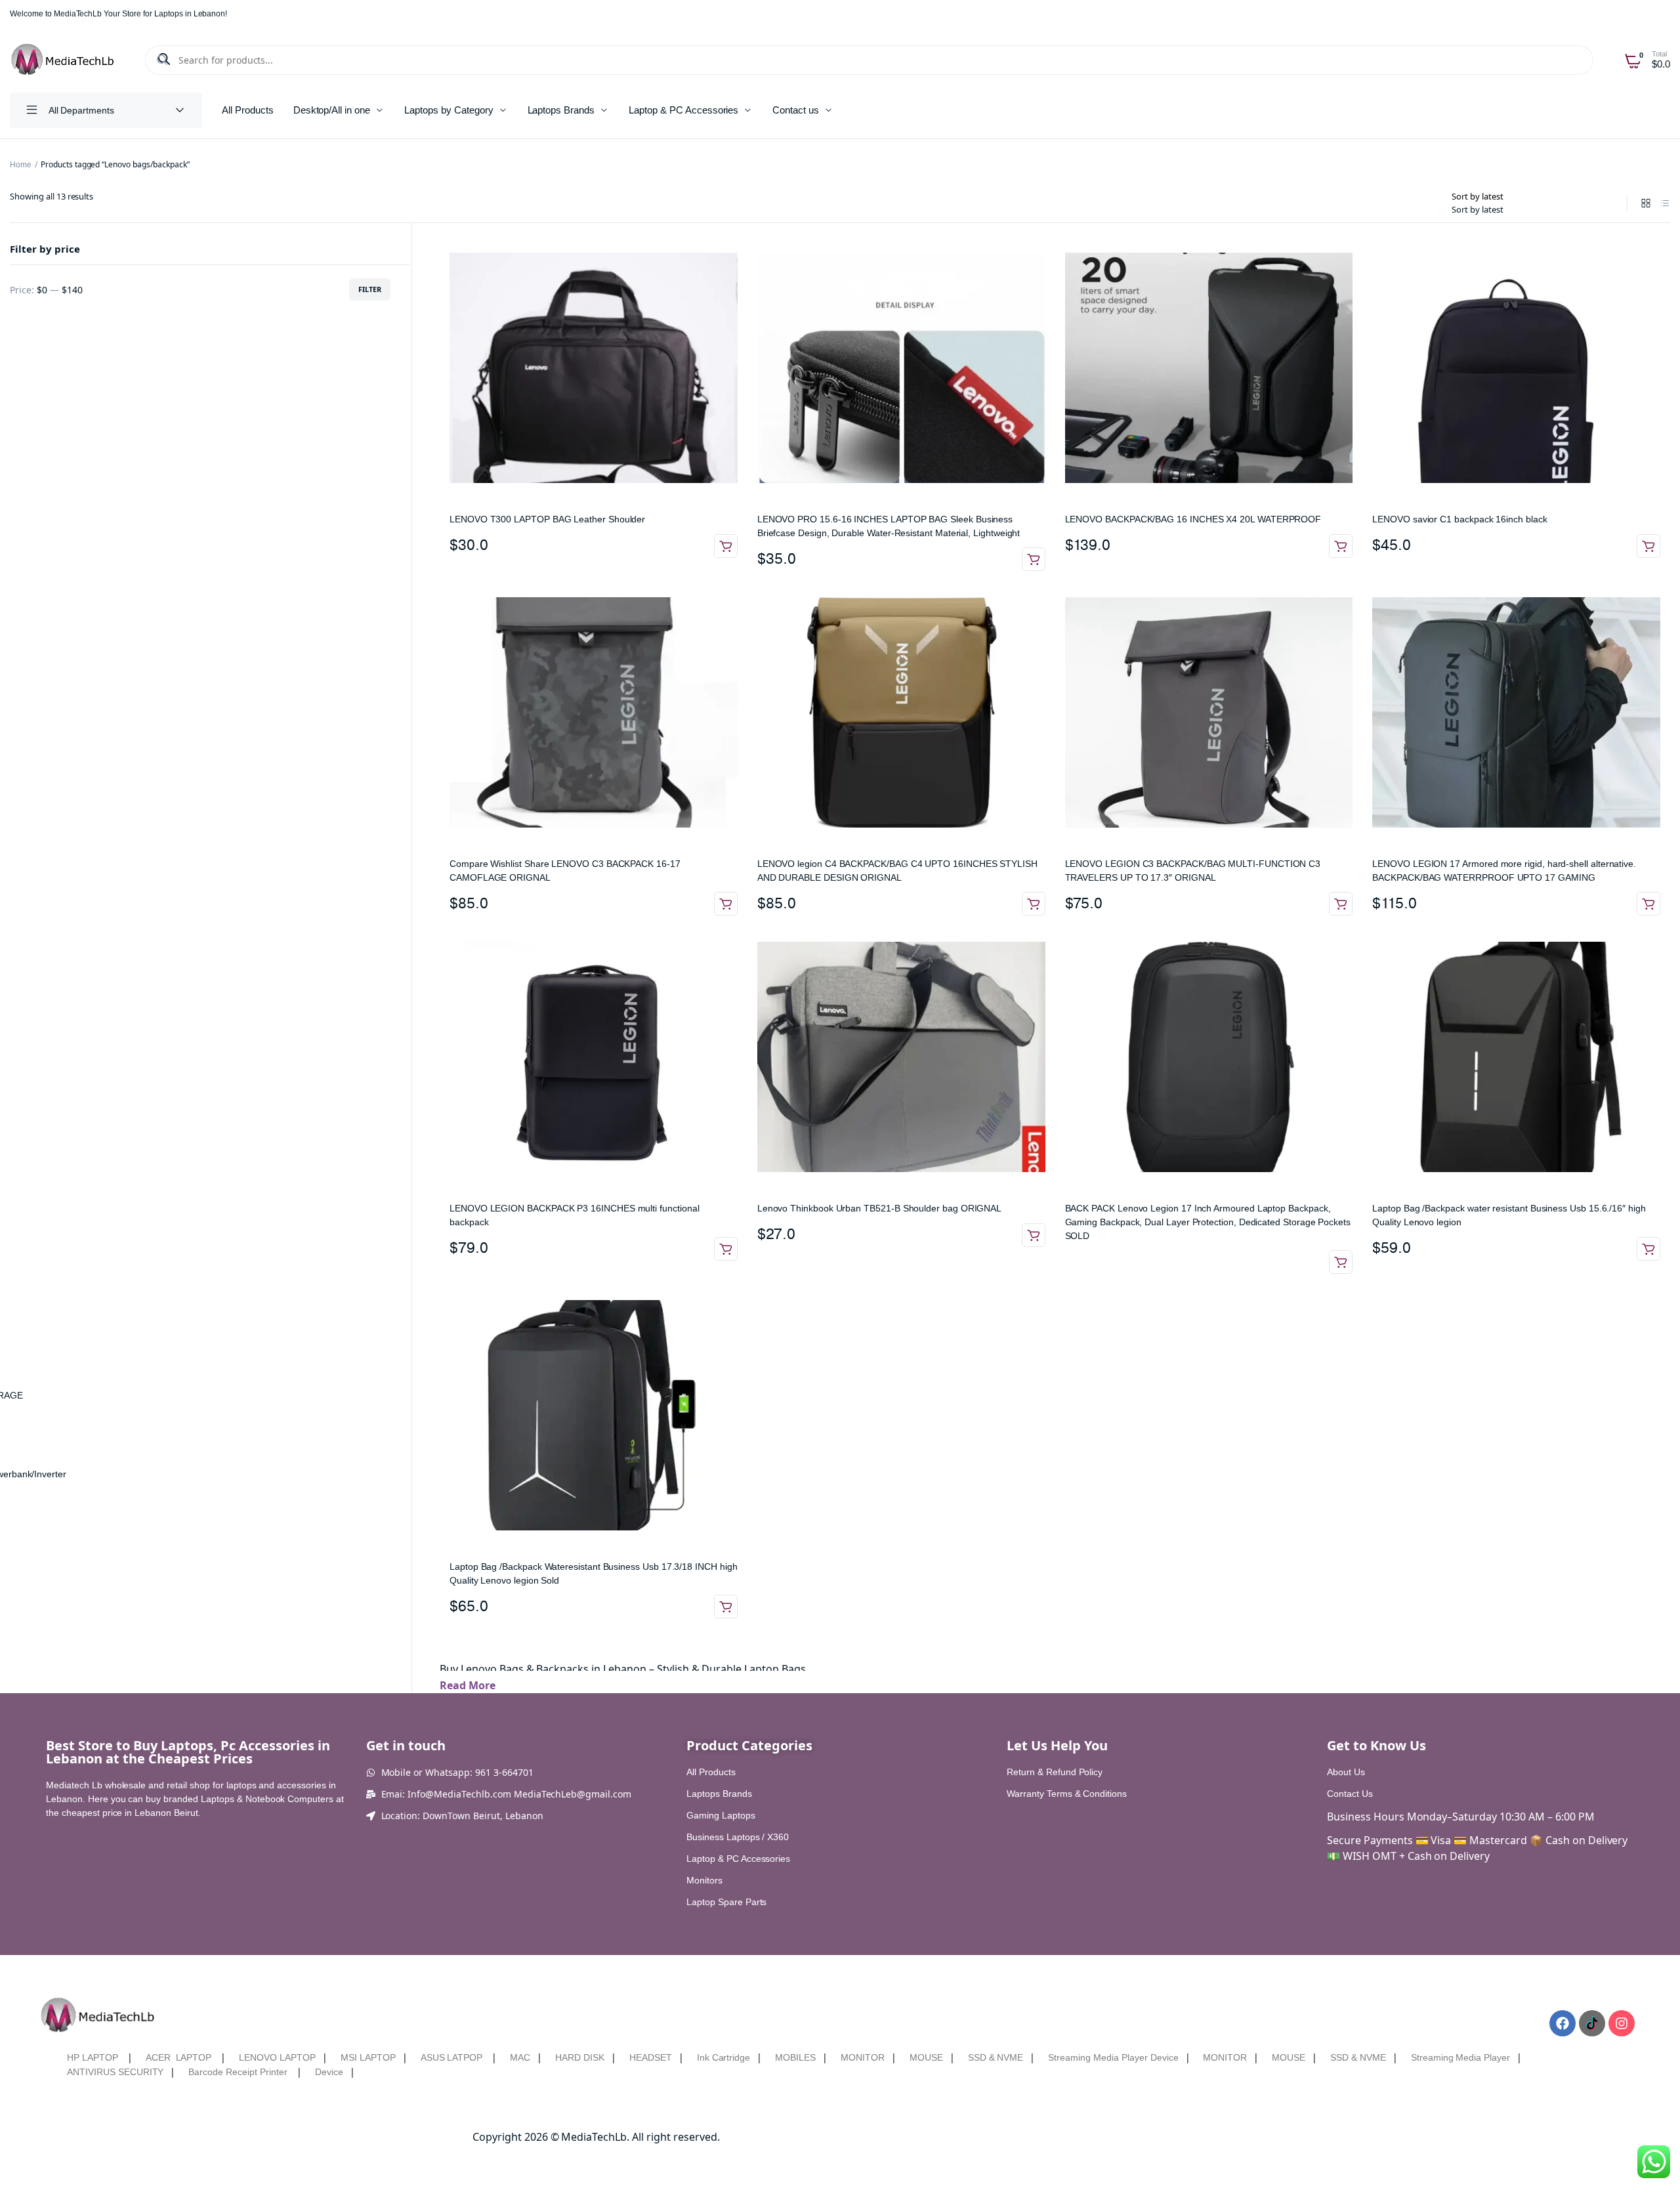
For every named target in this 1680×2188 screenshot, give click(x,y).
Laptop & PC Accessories (683, 110)
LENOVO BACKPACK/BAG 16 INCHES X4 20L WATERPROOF (1193, 519)
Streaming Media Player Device (1113, 2057)
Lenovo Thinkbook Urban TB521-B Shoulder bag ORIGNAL (879, 1208)
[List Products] (1665, 204)
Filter (370, 289)
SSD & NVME (996, 2057)
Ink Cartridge (724, 2057)
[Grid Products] (1646, 204)
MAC (520, 2057)
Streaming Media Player (1460, 2057)
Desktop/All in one (332, 110)
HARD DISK (580, 2057)
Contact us (796, 110)
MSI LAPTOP (368, 2057)
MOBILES (795, 2057)
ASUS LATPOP (452, 2057)
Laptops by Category (449, 110)
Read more (1341, 1262)
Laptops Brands (561, 110)
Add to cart (726, 546)
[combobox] (1478, 209)
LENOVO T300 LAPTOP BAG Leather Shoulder (547, 519)
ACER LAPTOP (179, 2057)
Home (21, 165)
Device (329, 2072)
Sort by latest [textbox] (1478, 209)
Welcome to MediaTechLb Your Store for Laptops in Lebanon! (118, 14)
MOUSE (926, 2057)
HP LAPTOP (93, 2057)
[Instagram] (1622, 2023)
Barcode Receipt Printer (238, 2072)
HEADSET (651, 2057)
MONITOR (863, 2057)
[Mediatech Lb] (63, 60)
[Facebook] (1563, 2023)
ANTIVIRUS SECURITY (115, 2072)
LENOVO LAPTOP (277, 2057)
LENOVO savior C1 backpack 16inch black (1459, 519)
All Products (248, 110)
